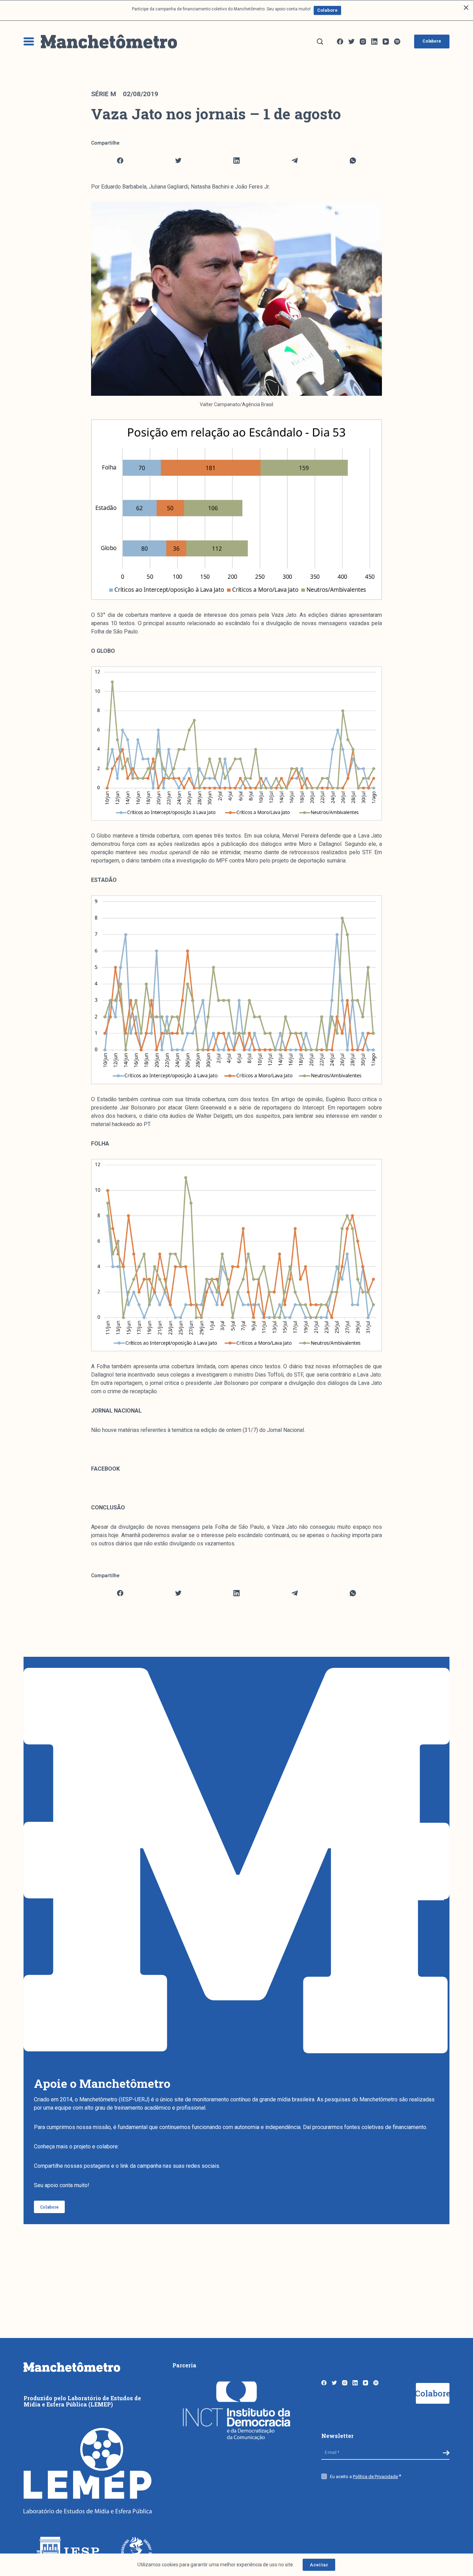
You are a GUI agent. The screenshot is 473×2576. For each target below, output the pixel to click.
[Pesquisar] (320, 42)
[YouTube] (386, 42)
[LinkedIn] (374, 42)
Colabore (327, 10)
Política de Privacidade (375, 2477)
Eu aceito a (364, 2477)
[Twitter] (351, 42)
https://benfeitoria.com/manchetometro (168, 2146)
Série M (104, 94)
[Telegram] (295, 161)
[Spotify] (397, 42)
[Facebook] (340, 42)
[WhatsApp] (353, 161)
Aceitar (319, 2565)
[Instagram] (363, 42)
